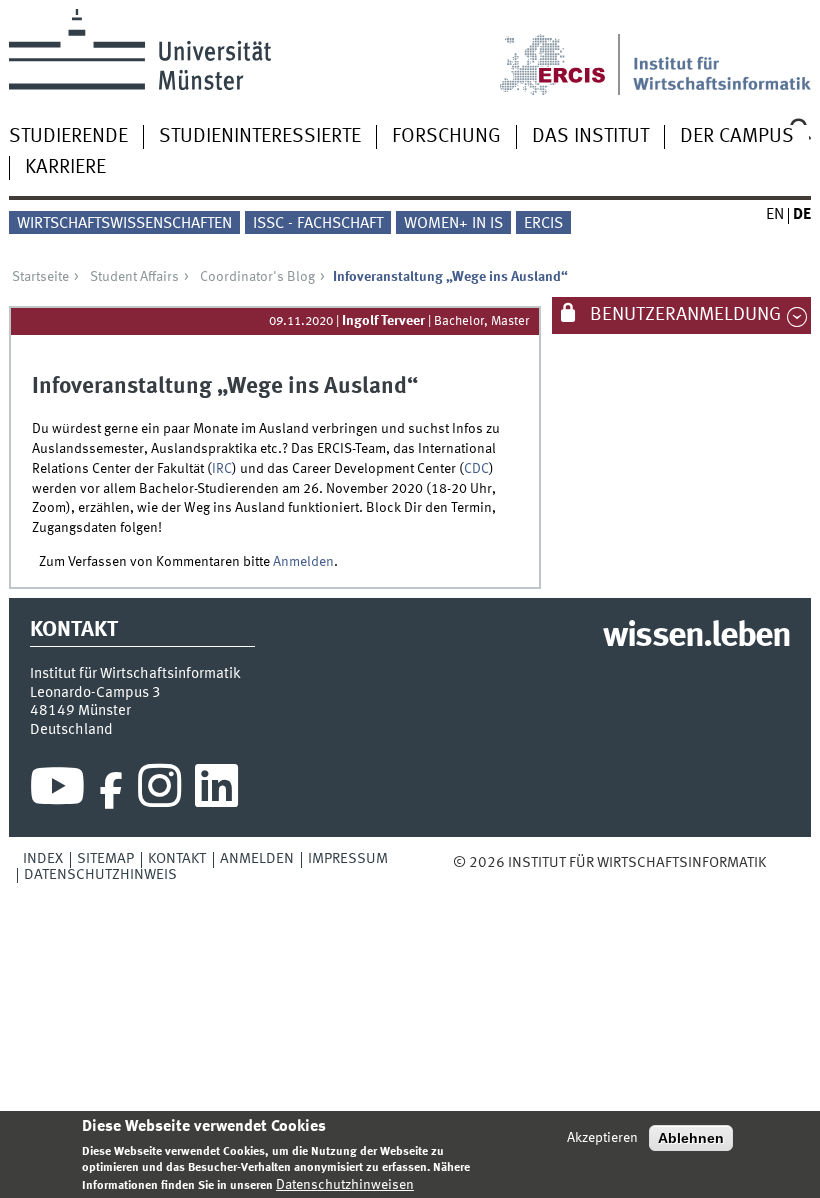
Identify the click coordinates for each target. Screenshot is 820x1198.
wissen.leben (696, 637)
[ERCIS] (566, 52)
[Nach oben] (780, 863)
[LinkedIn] (216, 791)
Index (43, 859)
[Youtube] (57, 791)
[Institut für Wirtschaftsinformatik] (722, 52)
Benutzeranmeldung (683, 315)
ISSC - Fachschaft (318, 224)
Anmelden (303, 562)
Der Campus (737, 137)
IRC (222, 469)
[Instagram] (159, 791)
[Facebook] (111, 791)
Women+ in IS (453, 224)
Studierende (68, 137)
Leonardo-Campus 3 (95, 693)
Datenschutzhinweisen (345, 1185)
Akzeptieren (602, 1138)
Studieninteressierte (260, 137)
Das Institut (590, 137)
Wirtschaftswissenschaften (124, 224)
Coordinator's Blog (257, 277)
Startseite (40, 277)
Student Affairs (134, 277)
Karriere (65, 168)
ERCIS (543, 224)
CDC (476, 469)
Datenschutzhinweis (100, 875)
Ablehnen (691, 1138)
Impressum (348, 859)
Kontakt (177, 859)
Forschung (446, 137)
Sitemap (105, 859)
